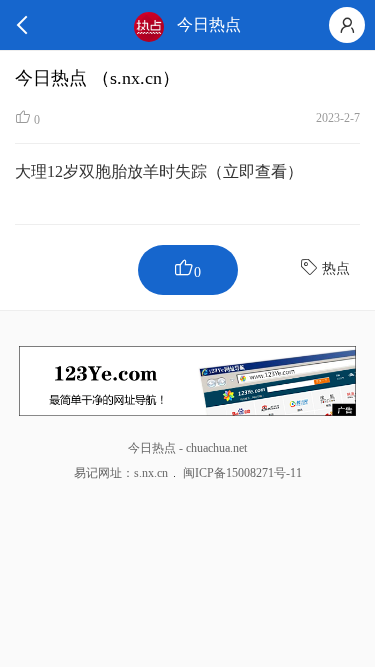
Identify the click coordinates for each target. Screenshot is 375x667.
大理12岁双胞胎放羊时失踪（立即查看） (159, 171)
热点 (336, 268)
